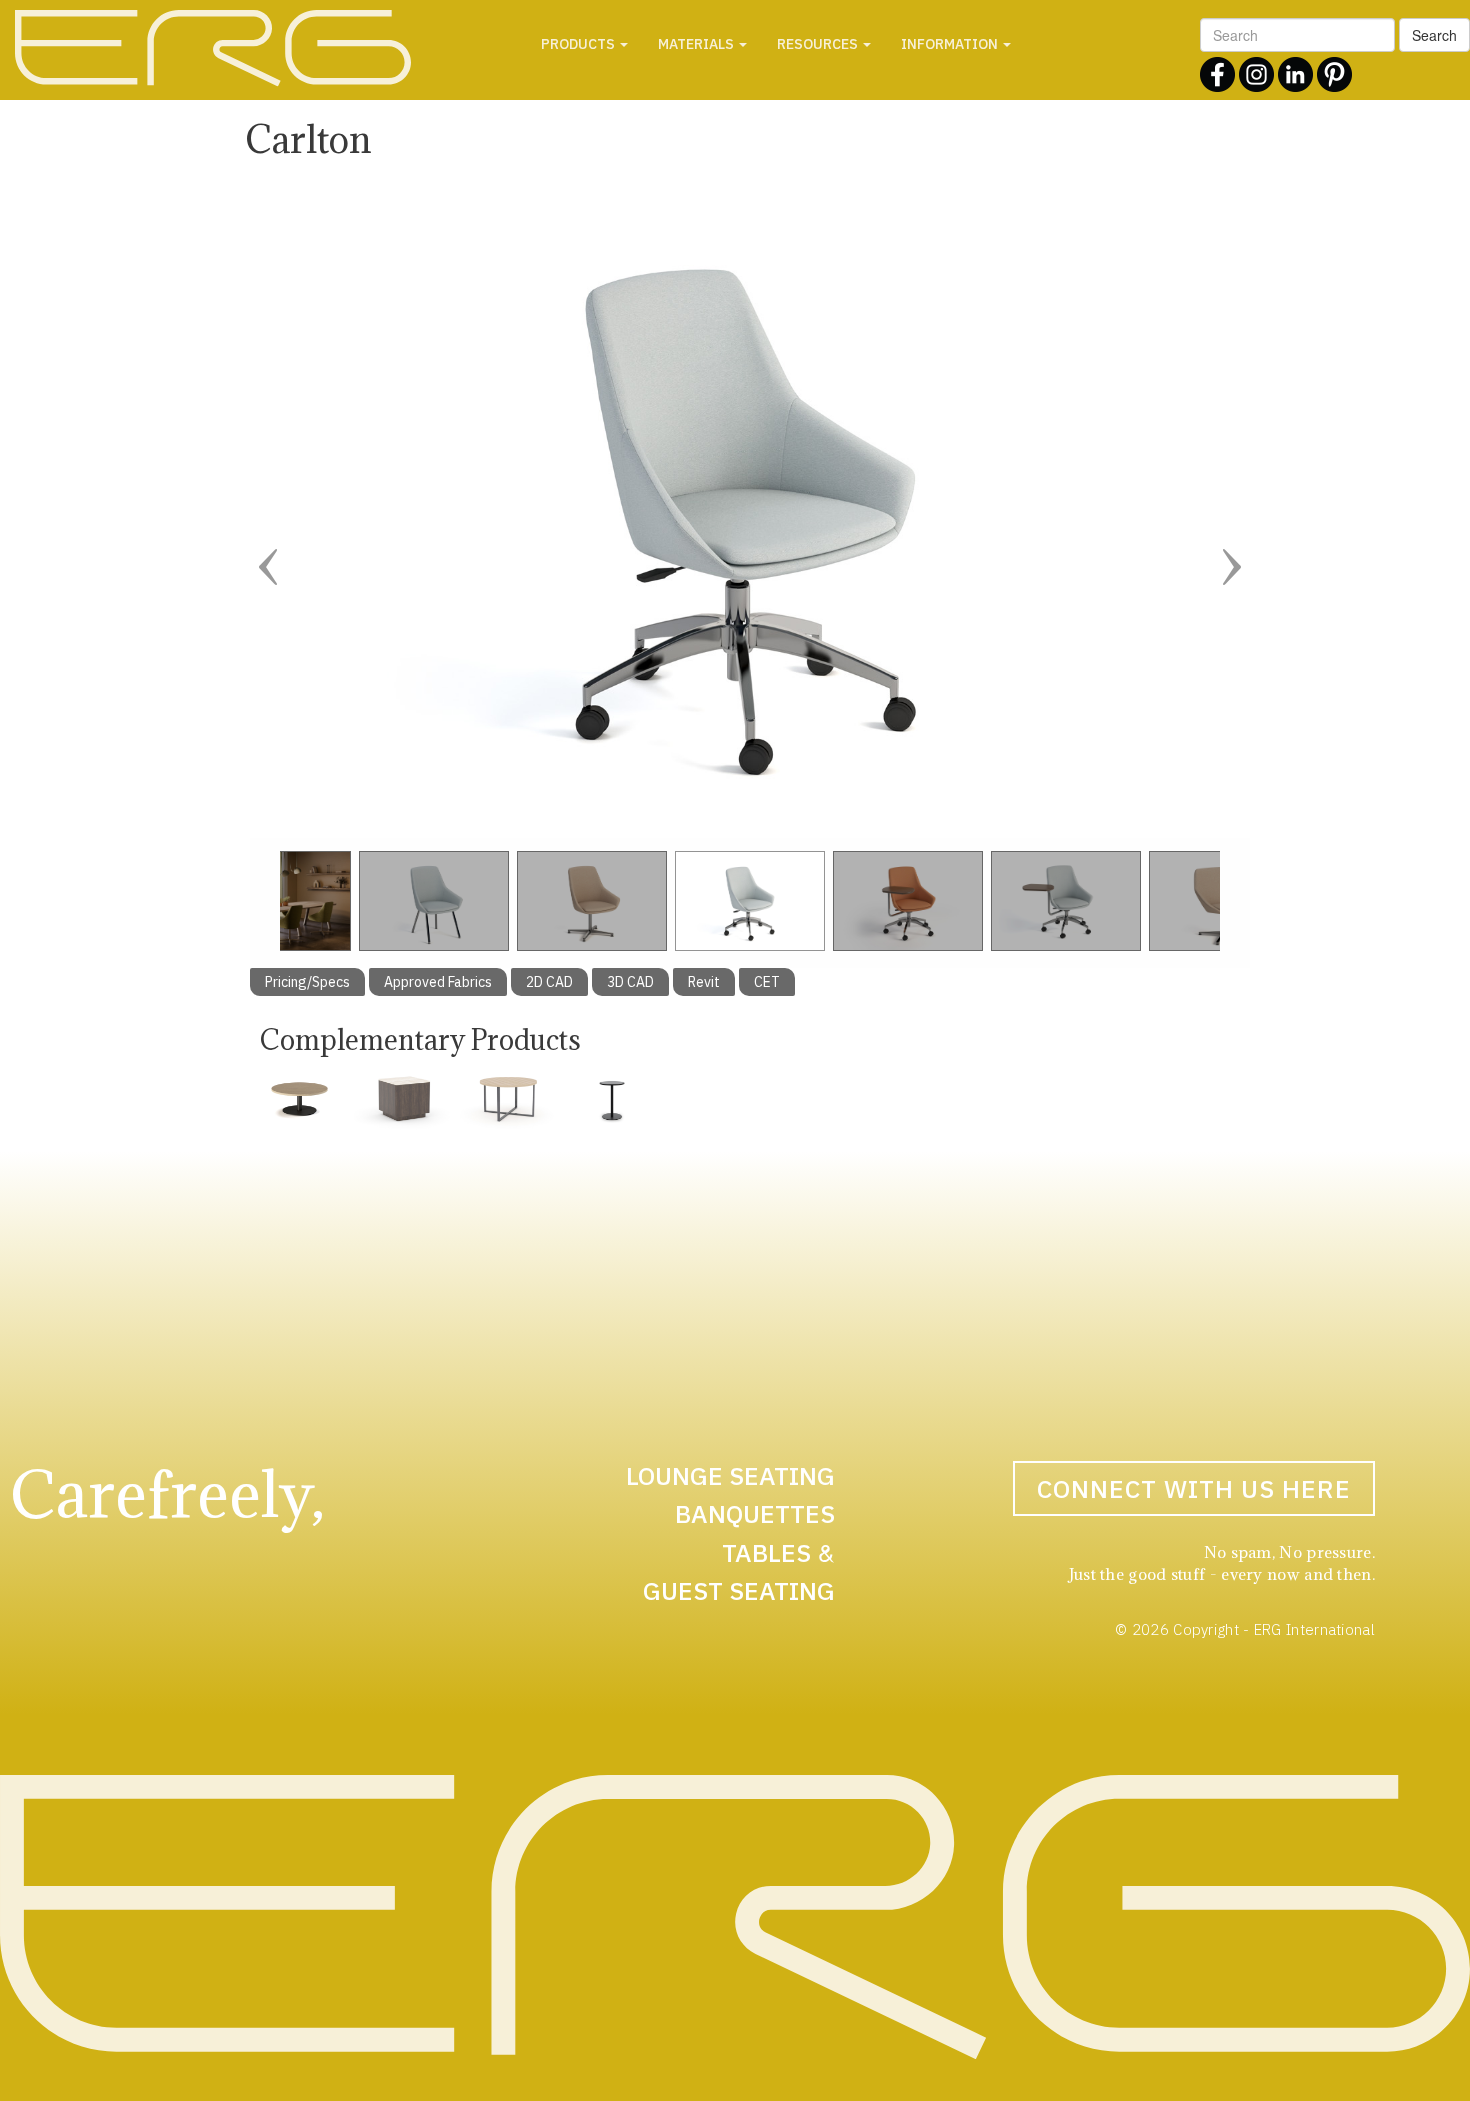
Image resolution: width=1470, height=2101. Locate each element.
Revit (704, 982)
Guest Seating (739, 1590)
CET (767, 982)
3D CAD (630, 982)
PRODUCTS (579, 44)
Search (1434, 35)
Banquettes (755, 1513)
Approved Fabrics (438, 982)
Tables (766, 1552)
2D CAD (549, 982)
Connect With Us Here (1194, 1488)
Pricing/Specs (307, 982)
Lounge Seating (730, 1475)
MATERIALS (697, 44)
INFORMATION (951, 44)
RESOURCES (819, 44)
